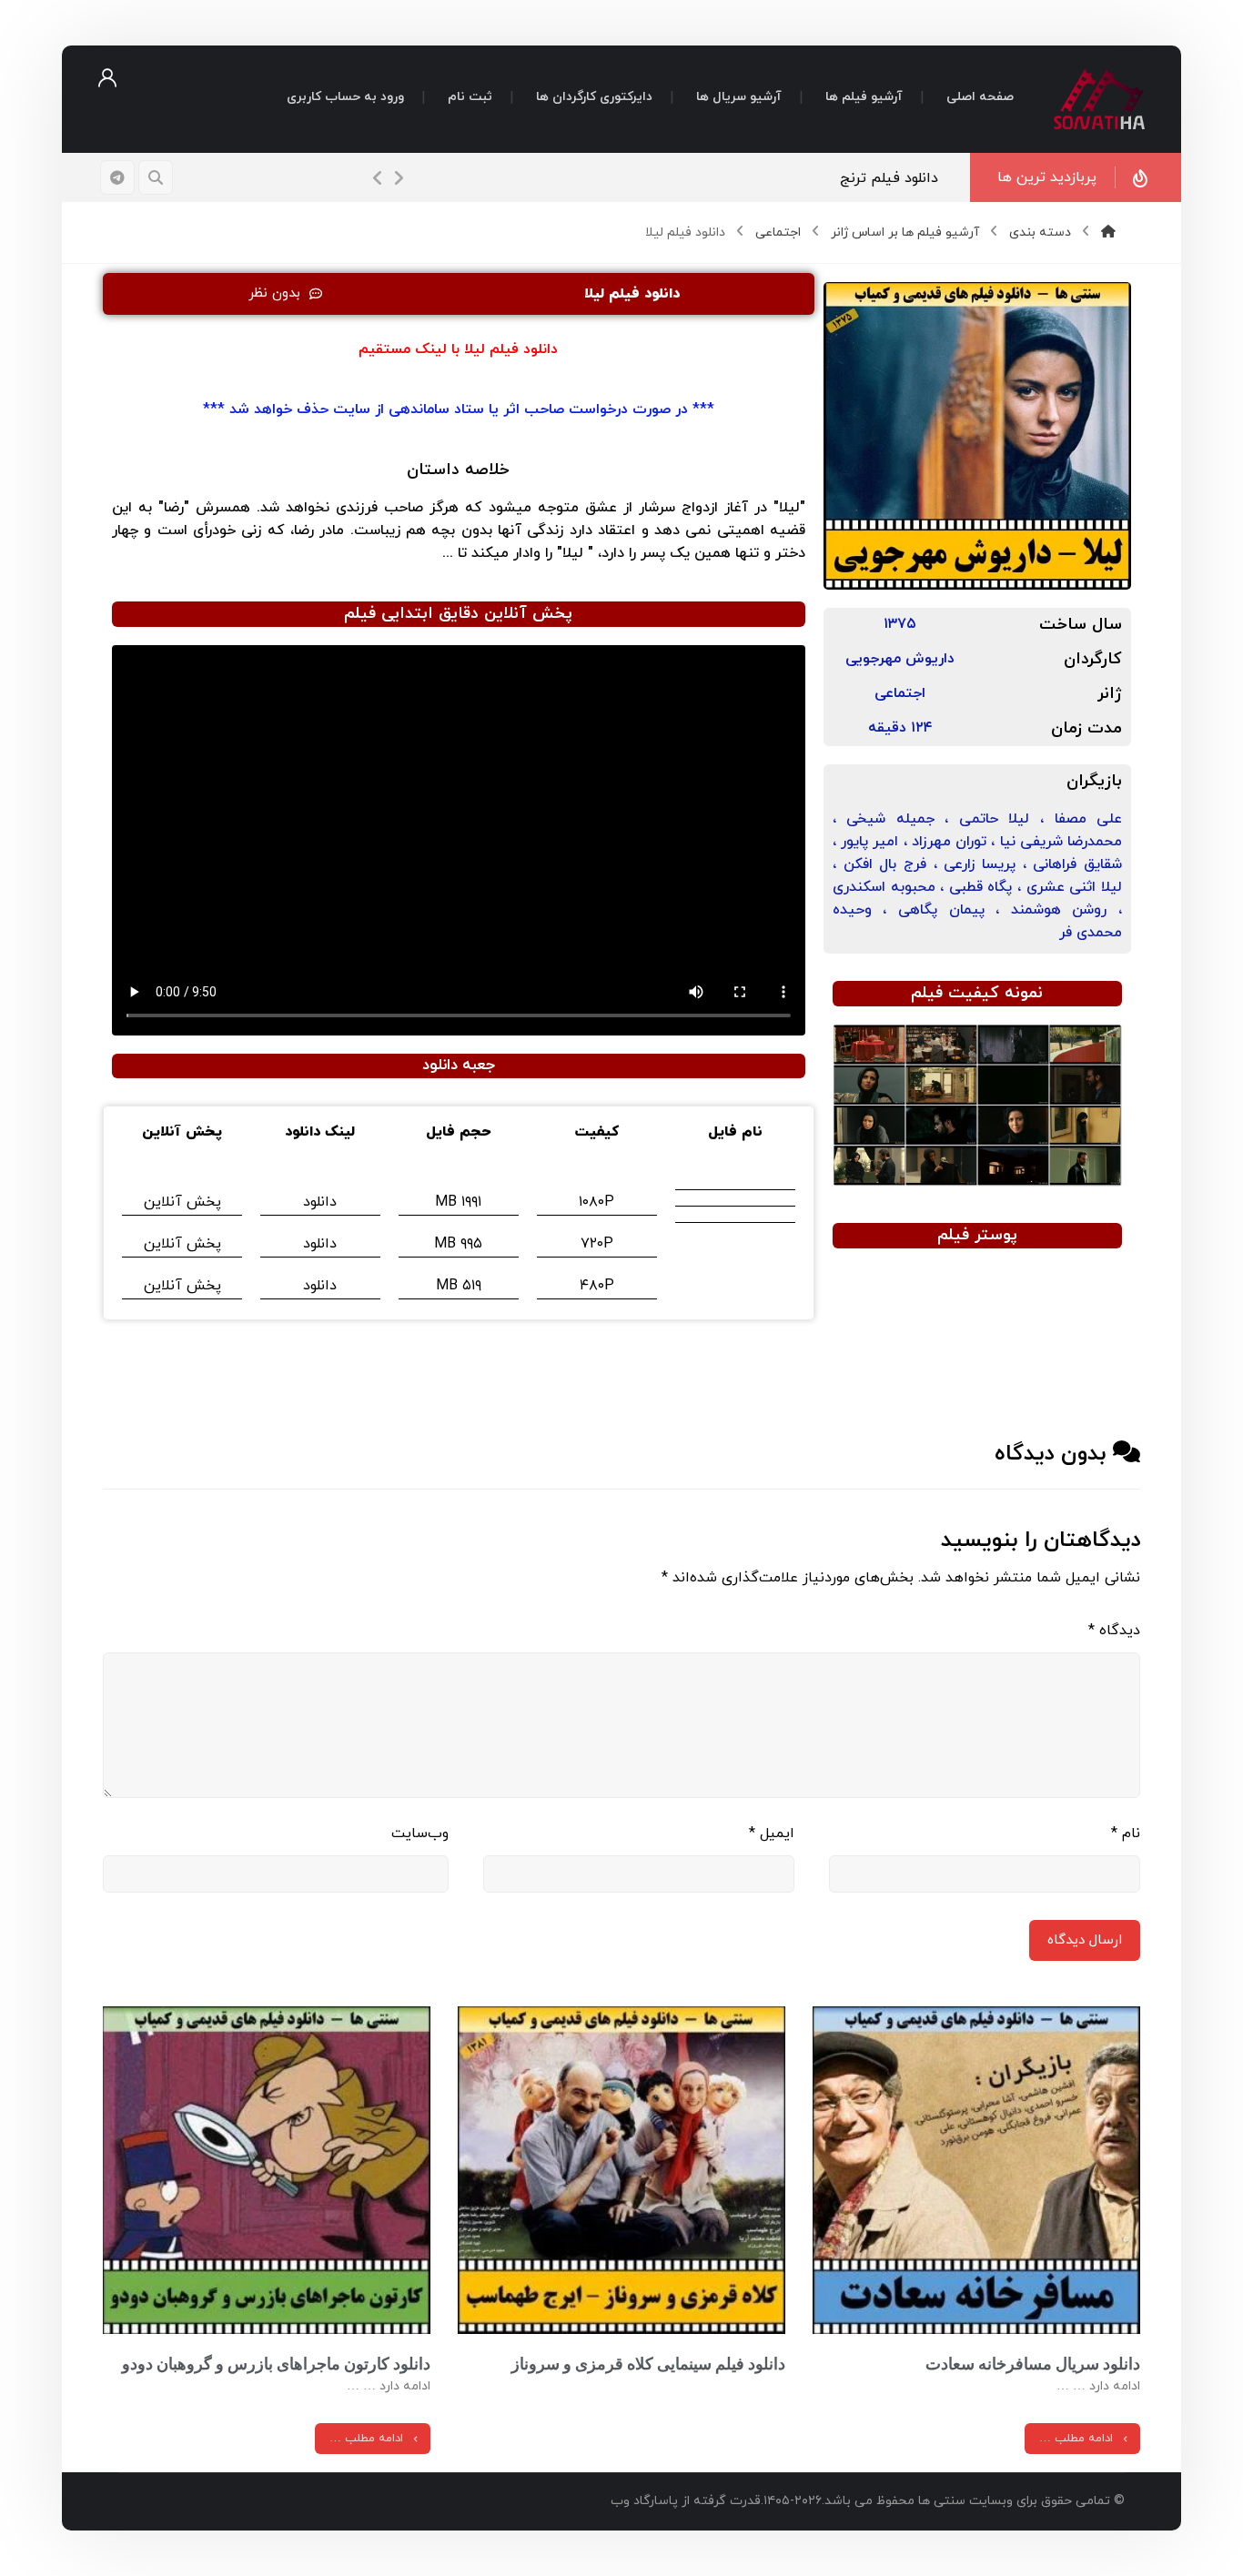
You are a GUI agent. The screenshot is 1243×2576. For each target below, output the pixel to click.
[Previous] (379, 178)
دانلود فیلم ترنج (889, 178)
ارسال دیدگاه (1085, 1940)
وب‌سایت (420, 1834)
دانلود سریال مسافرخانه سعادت (1033, 2364)
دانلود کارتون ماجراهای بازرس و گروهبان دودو (276, 2364)
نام (1126, 1834)
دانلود (320, 1202)
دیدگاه (1114, 1631)
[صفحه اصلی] (1108, 232)
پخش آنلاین (182, 1202)
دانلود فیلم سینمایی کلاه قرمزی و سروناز (648, 2364)
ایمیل (772, 1834)
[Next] (399, 178)
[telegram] (117, 177)
